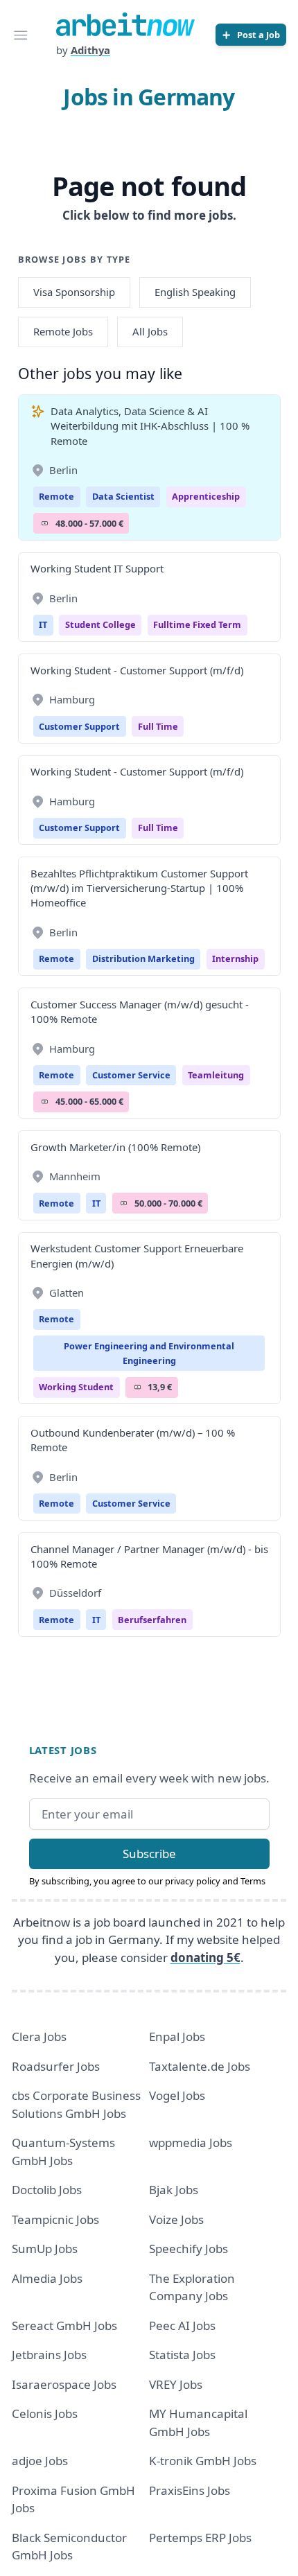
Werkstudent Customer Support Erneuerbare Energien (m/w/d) (137, 1255)
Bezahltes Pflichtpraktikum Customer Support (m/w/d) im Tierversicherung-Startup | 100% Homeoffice (139, 888)
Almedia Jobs (47, 2278)
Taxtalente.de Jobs (200, 2066)
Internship (235, 958)
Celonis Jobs (45, 2413)
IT (43, 624)
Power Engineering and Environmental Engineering (149, 1353)
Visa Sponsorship (74, 292)
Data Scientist (123, 496)
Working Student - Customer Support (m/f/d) (137, 670)
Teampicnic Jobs (55, 2219)
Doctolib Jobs (47, 2190)
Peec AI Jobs (182, 2325)
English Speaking (195, 292)
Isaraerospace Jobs (64, 2384)
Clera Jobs (39, 2036)
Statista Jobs (182, 2355)
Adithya (90, 50)
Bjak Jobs (174, 2190)
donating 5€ (205, 1957)
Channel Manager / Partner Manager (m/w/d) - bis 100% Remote (149, 1556)
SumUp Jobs (45, 2249)
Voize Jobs (176, 2219)
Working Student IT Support (97, 568)
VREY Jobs (176, 2384)
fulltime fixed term (197, 624)
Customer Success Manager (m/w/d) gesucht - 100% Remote (140, 1011)
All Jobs (150, 331)
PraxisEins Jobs (190, 2490)
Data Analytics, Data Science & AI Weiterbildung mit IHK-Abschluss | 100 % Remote (150, 426)
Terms (253, 1881)
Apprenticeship (206, 496)
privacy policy (193, 1881)
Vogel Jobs (177, 2095)
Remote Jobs (63, 331)
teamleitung (216, 1075)
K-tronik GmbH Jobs (203, 2461)
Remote (56, 496)
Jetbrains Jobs (49, 2355)
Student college (100, 624)
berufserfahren (152, 1620)
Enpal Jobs (177, 2036)
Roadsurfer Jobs (56, 2066)
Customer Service (131, 1075)
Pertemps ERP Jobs (200, 2538)
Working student (76, 1387)
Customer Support (79, 726)
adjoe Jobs (40, 2461)
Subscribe (149, 1854)
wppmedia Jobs (191, 2143)
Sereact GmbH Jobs (64, 2325)
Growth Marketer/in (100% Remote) (115, 1147)
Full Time (158, 726)
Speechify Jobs (189, 2249)
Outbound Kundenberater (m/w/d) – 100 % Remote (133, 1440)
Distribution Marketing (143, 958)
